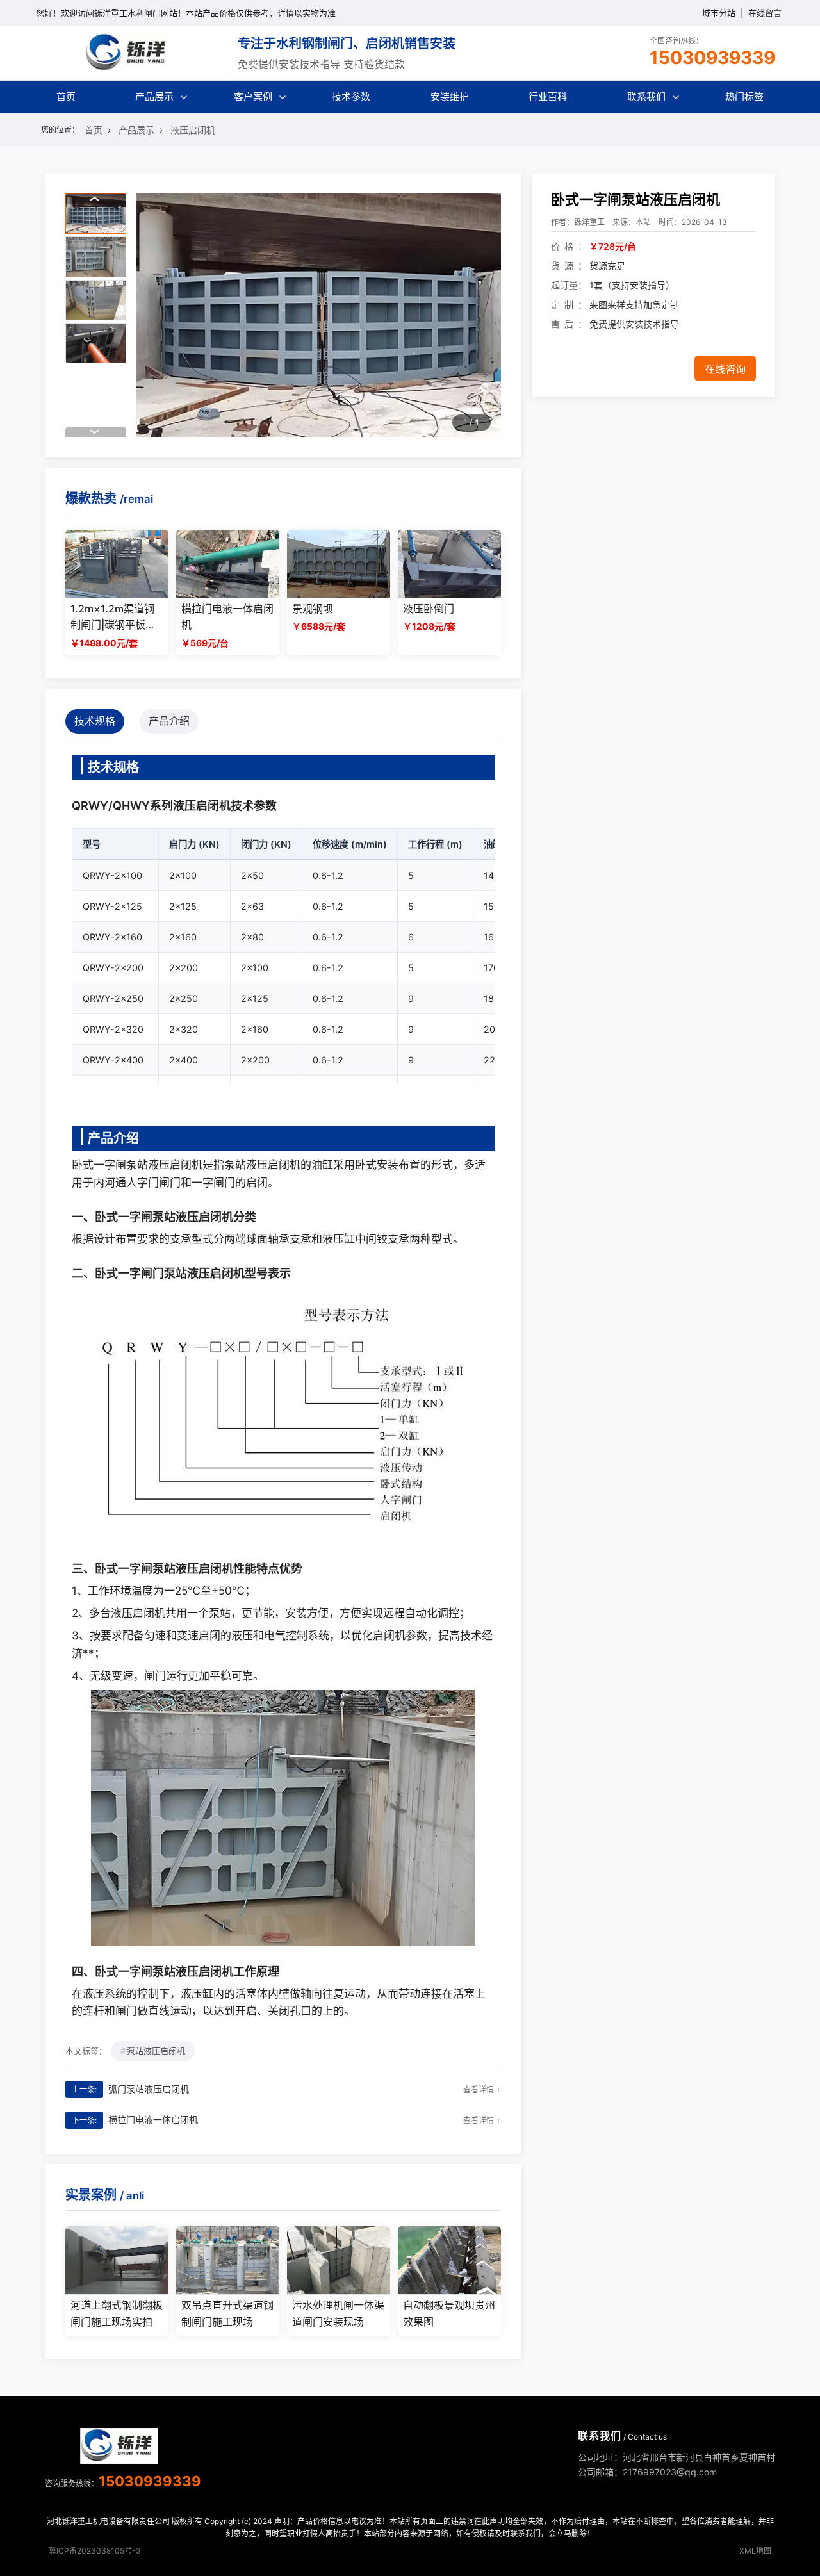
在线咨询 (725, 369)
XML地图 (755, 2551)
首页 (66, 96)
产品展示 (154, 96)
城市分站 (719, 13)
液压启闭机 (193, 130)
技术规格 (95, 721)
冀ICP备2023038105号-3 (95, 2551)
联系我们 (646, 96)
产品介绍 (169, 721)
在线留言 (765, 13)
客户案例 (253, 96)
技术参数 (351, 96)
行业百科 (548, 96)
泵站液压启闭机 (156, 2051)
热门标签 (744, 96)
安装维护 (450, 96)
